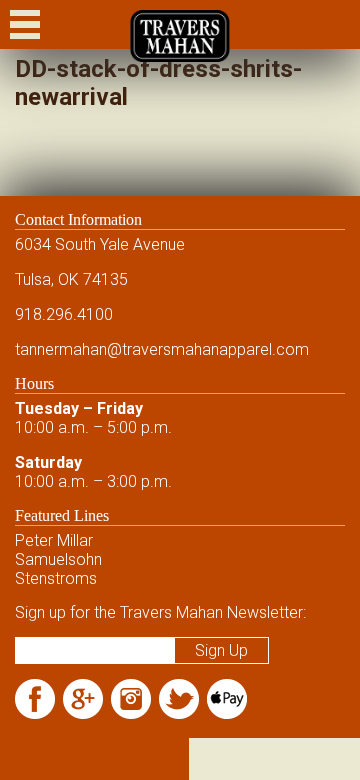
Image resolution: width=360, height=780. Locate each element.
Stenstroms (56, 578)
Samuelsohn (58, 559)
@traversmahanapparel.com (208, 349)
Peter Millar (54, 540)
